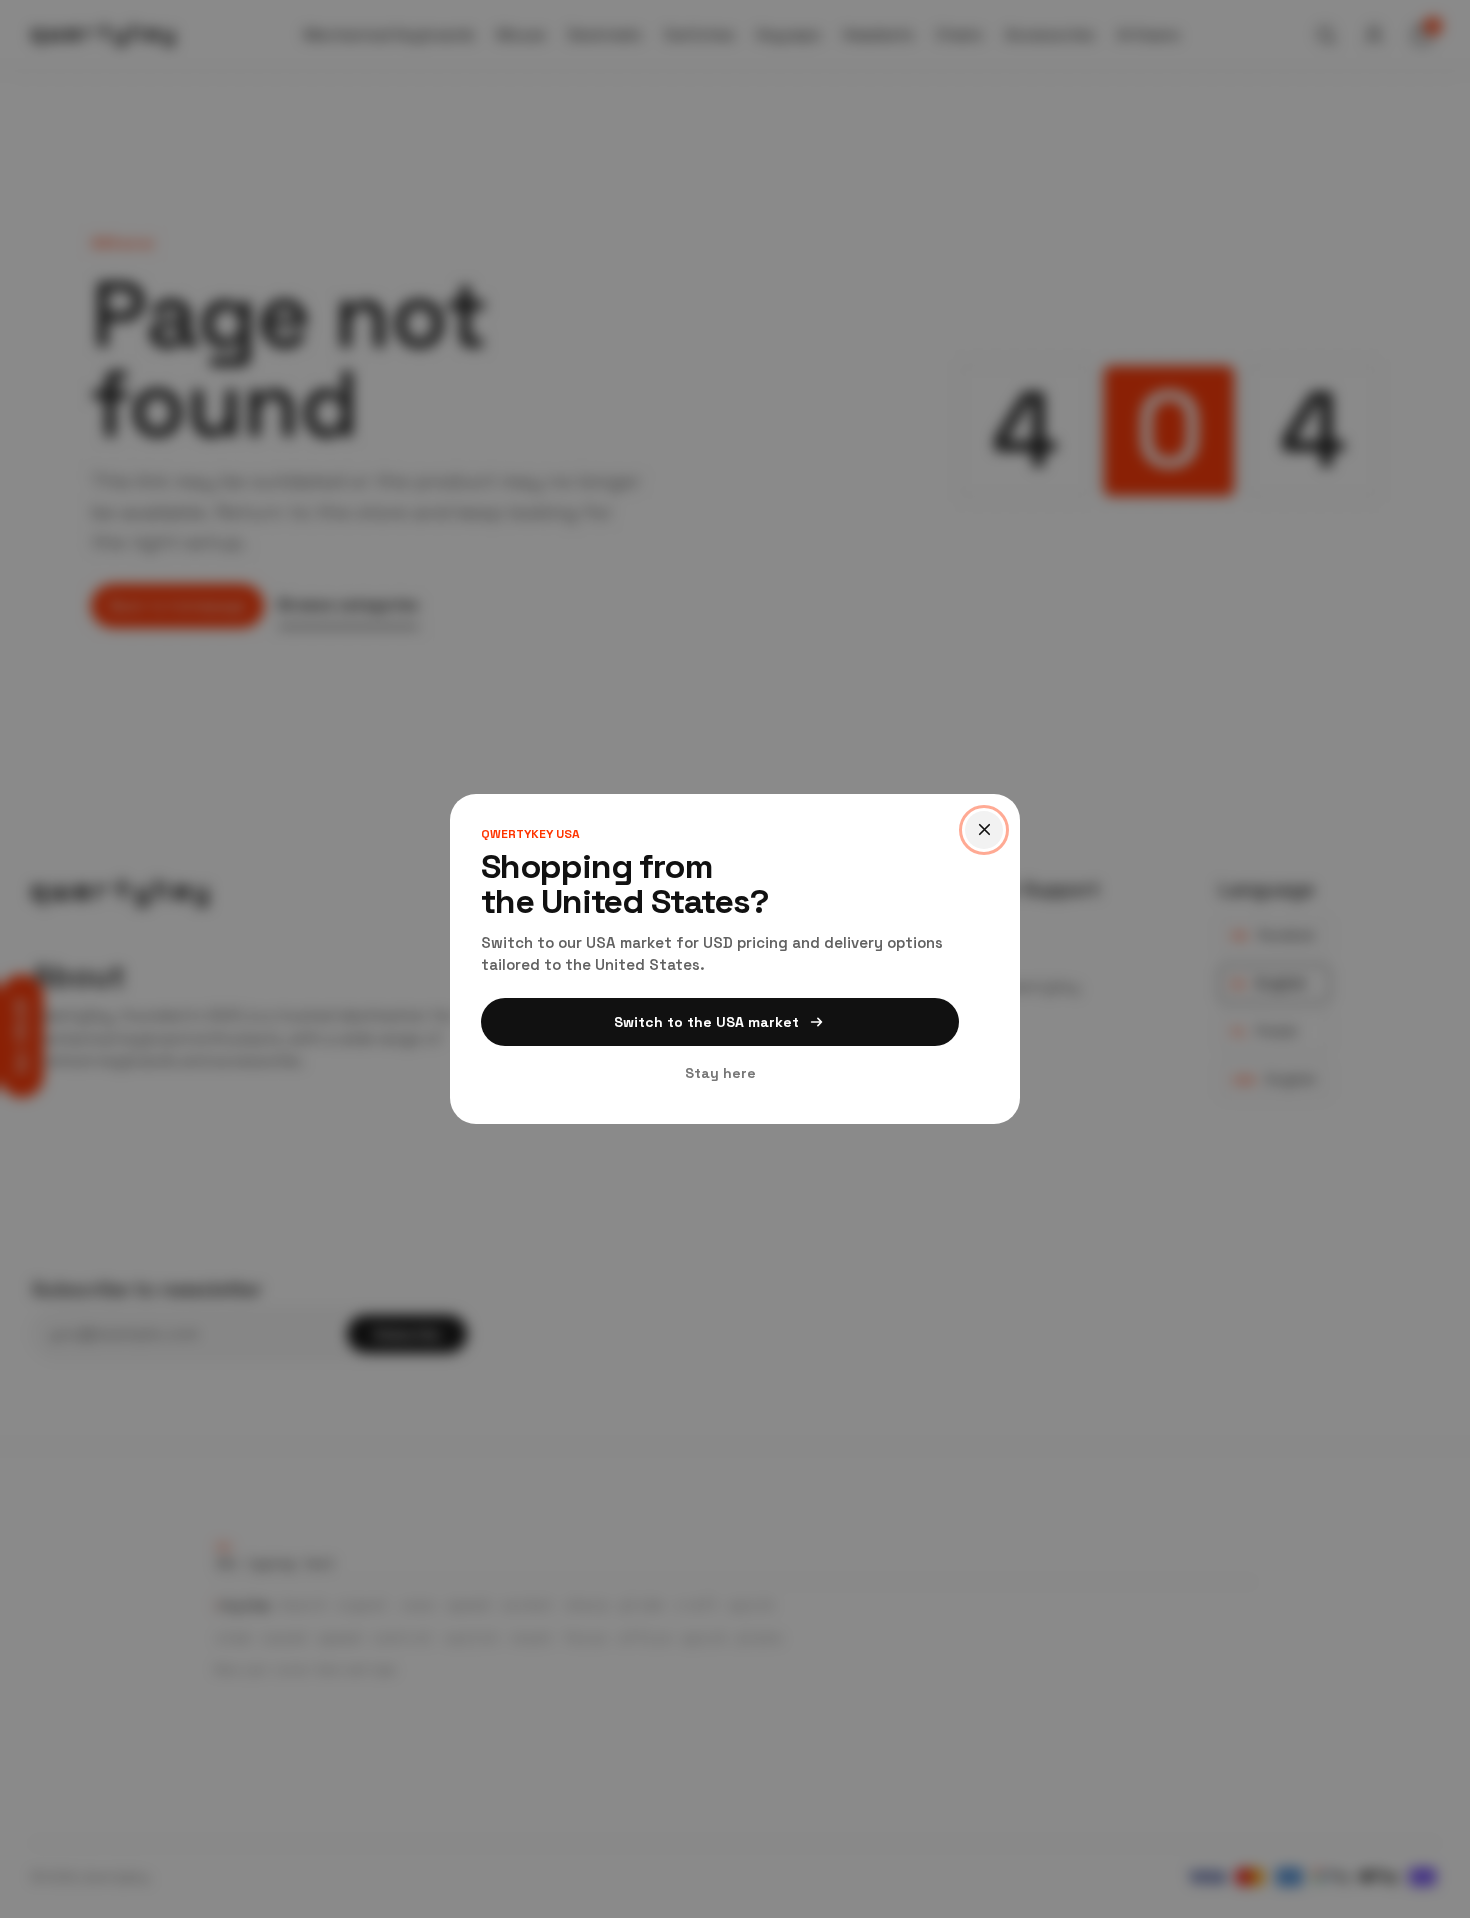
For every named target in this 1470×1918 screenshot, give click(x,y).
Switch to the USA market (706, 1022)
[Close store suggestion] (984, 830)
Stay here (720, 1073)
